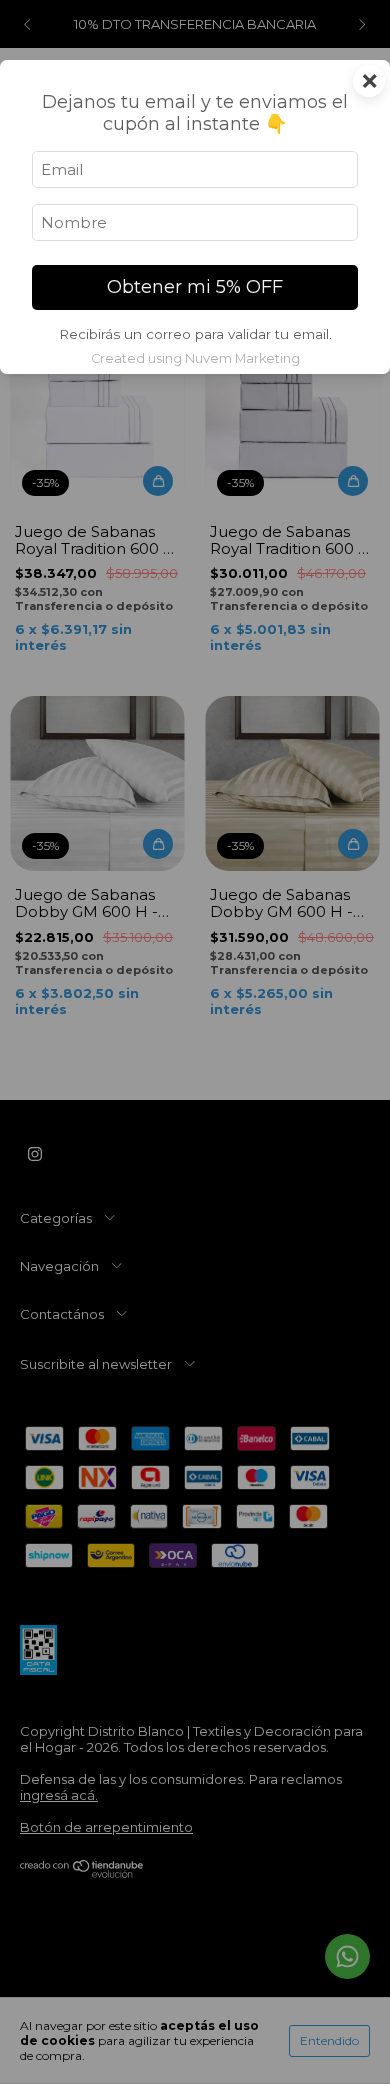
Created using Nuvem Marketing (195, 358)
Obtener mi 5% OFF (195, 287)
